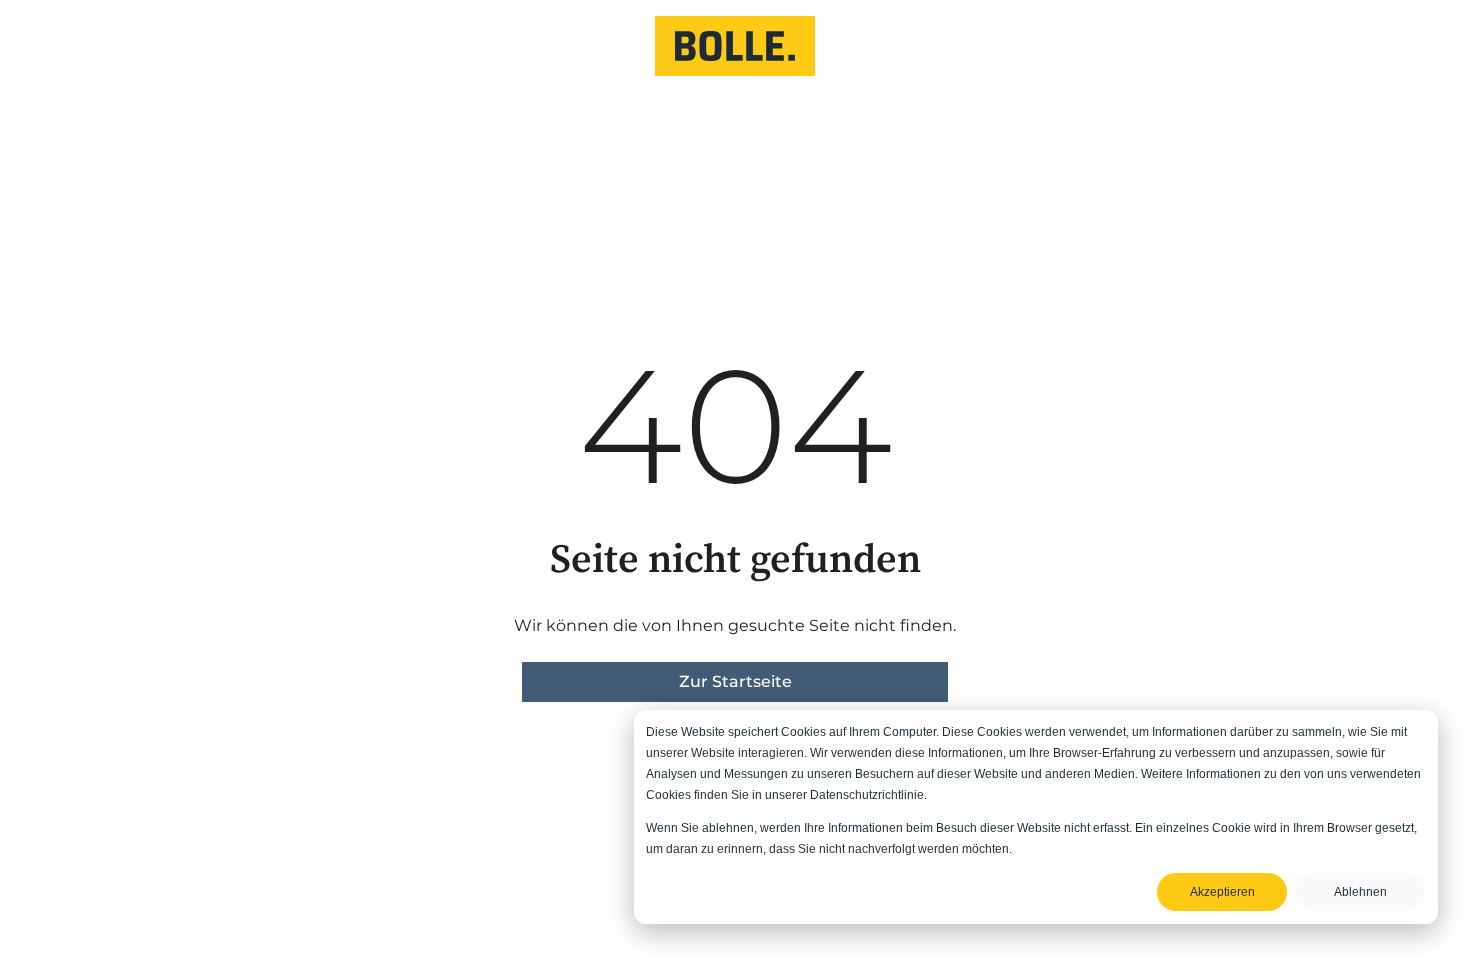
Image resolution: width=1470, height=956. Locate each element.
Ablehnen (1360, 892)
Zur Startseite (735, 681)
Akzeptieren (1222, 892)
